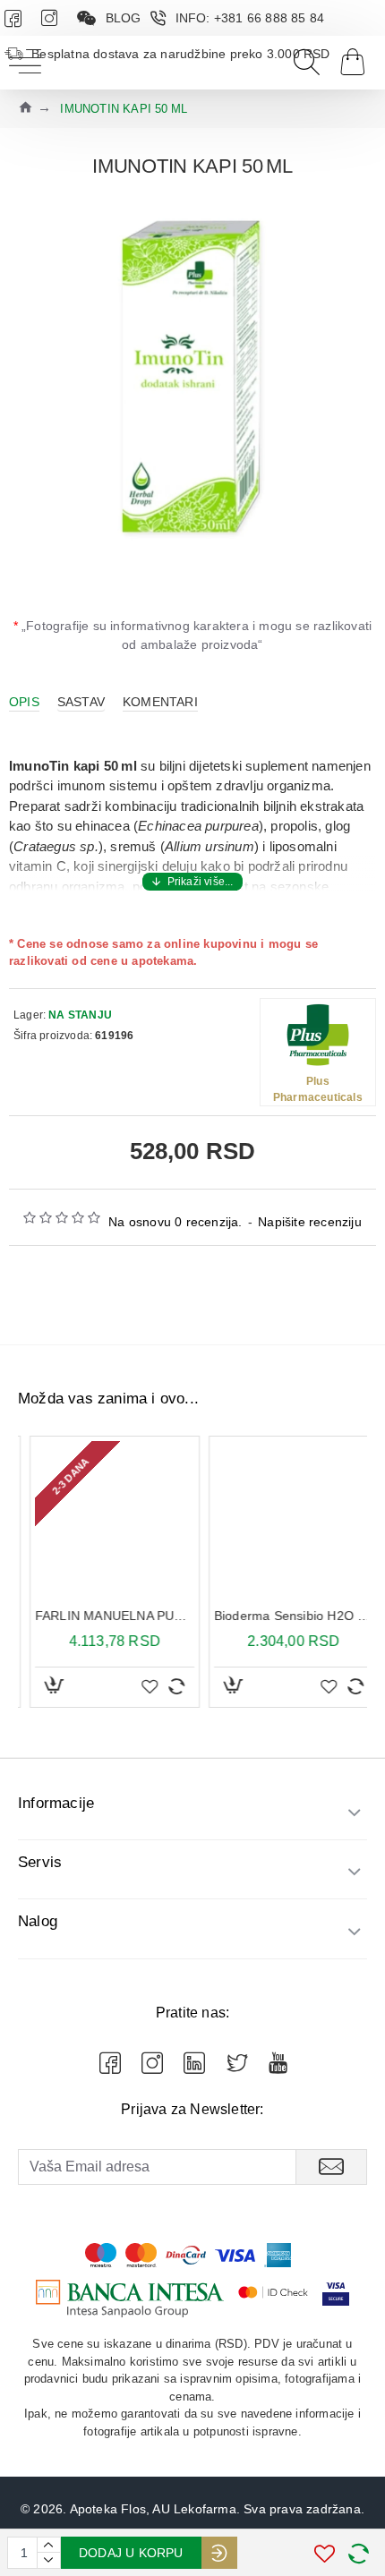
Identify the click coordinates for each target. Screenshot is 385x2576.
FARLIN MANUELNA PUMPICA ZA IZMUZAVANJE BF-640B (103, 1616)
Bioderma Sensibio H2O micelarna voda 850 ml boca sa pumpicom (282, 1616)
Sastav (81, 702)
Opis (24, 702)
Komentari (160, 702)
